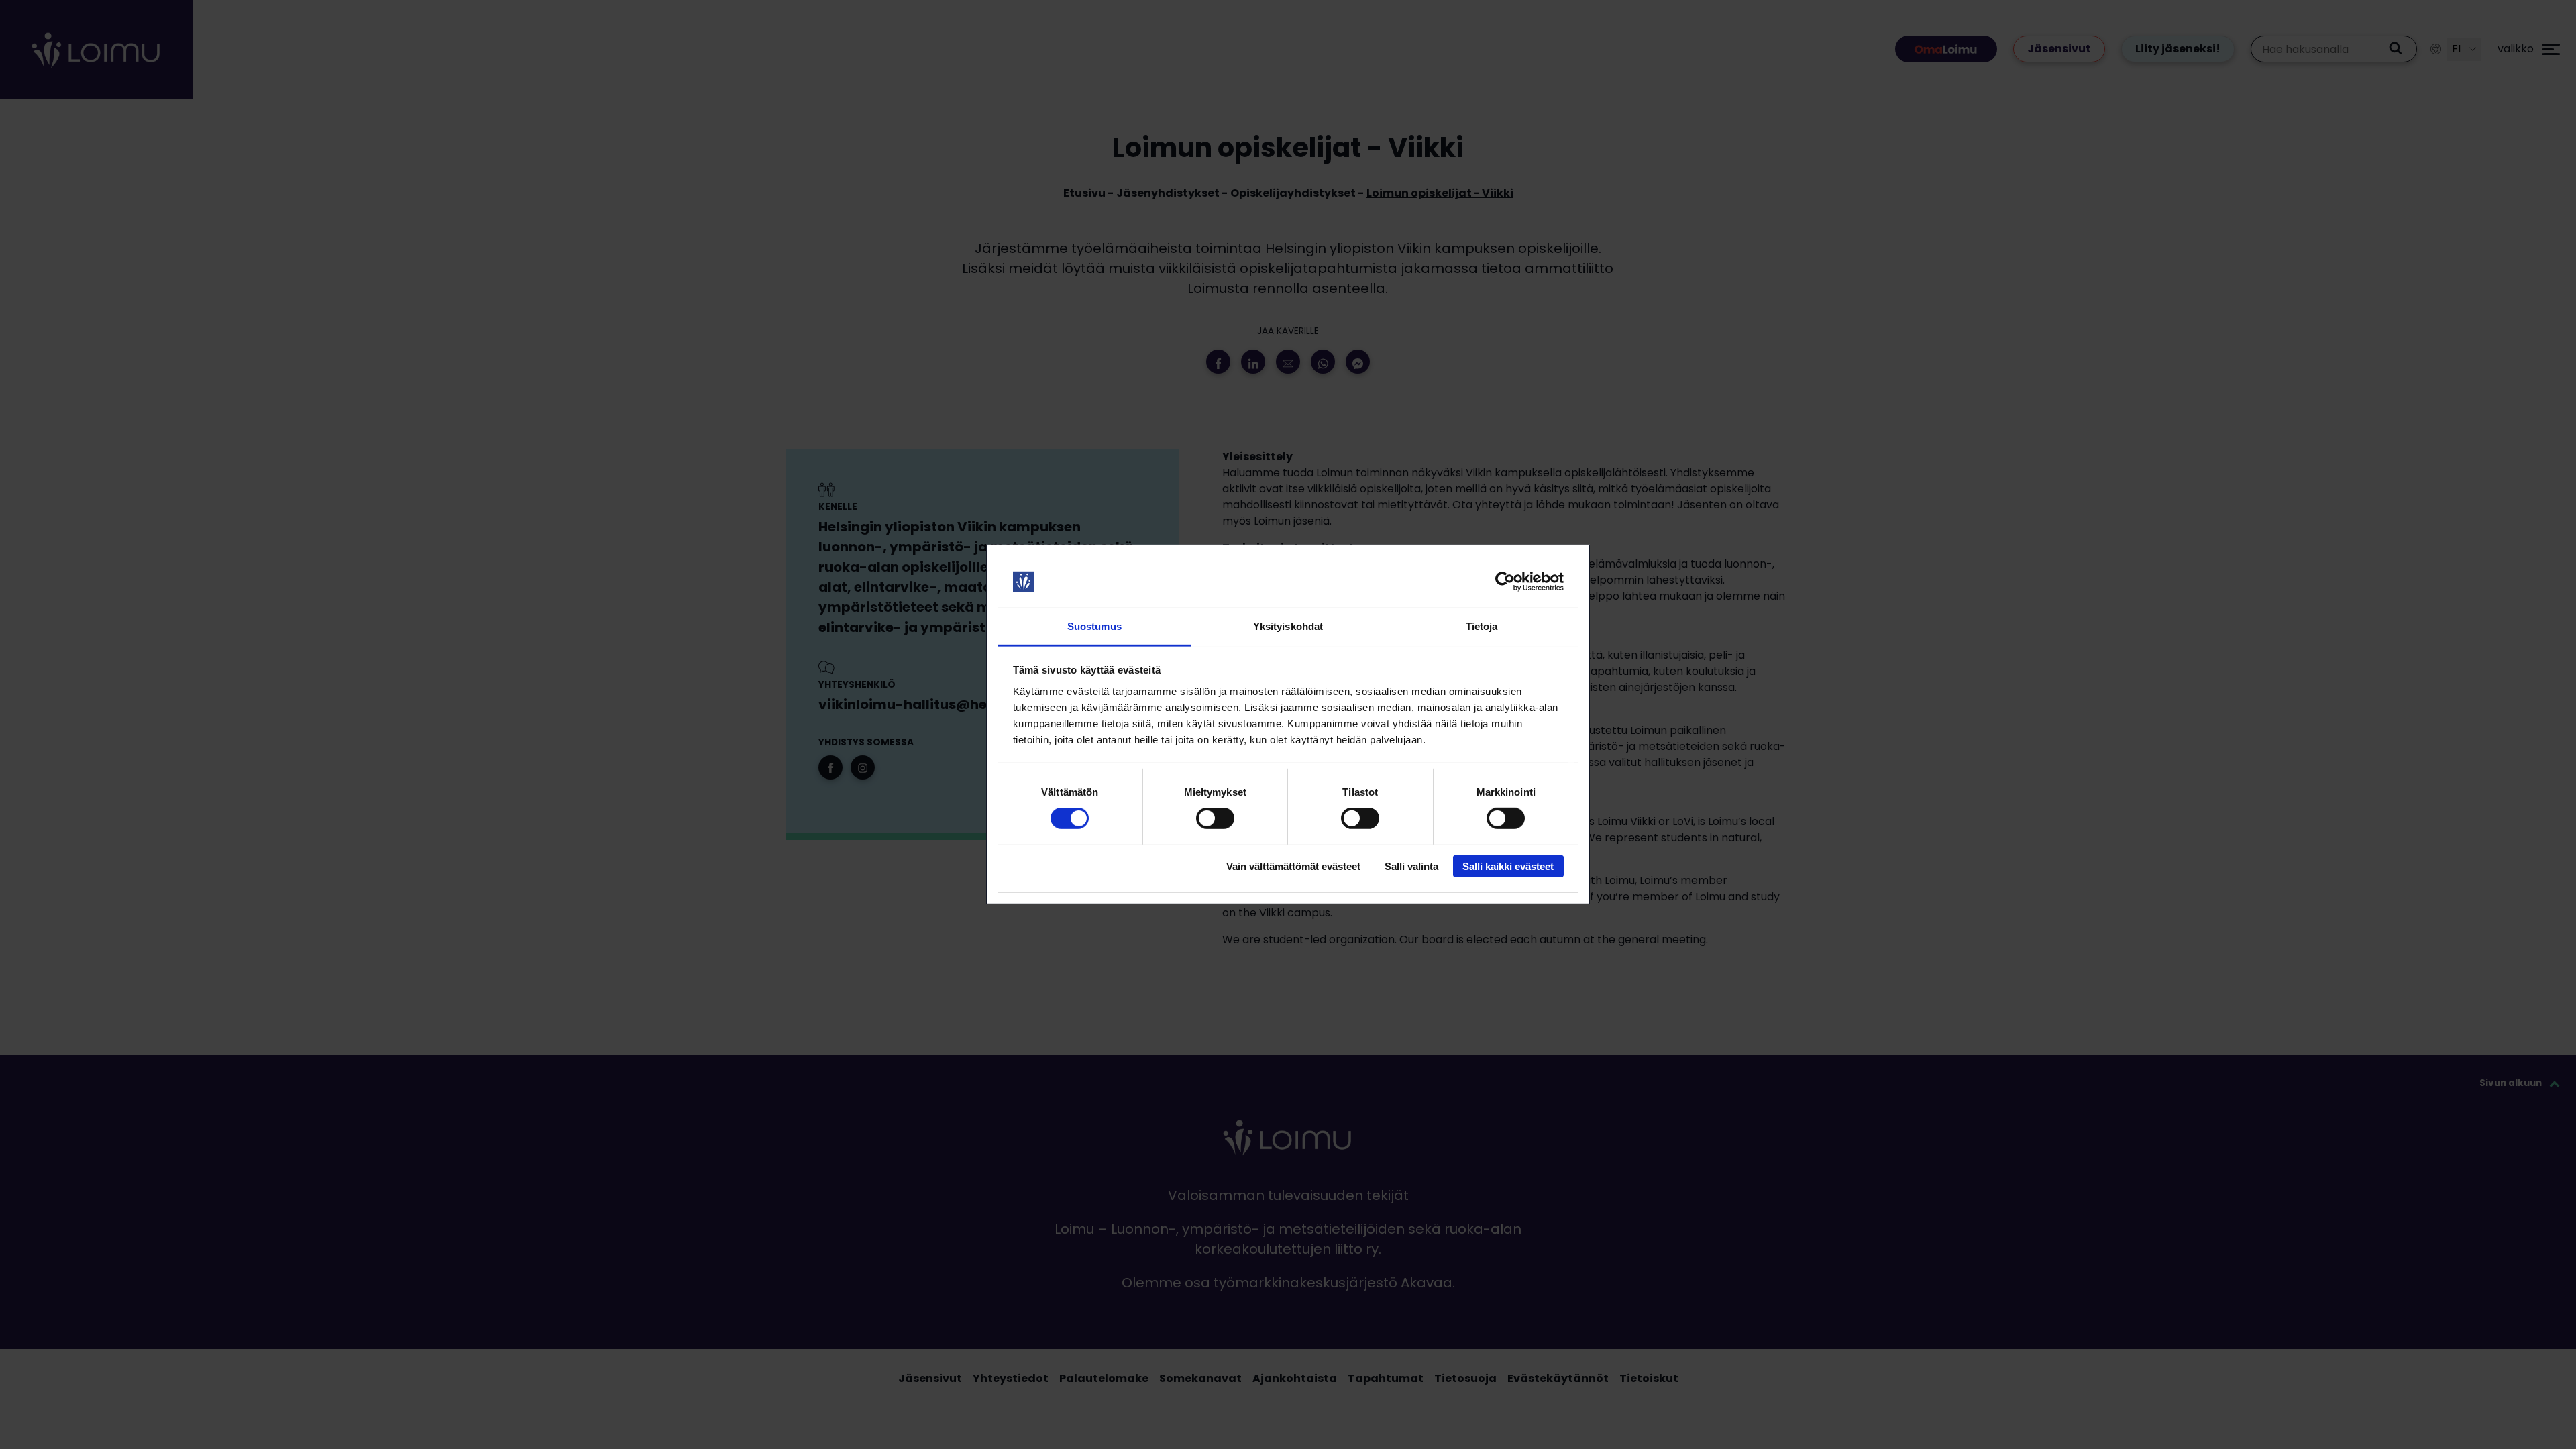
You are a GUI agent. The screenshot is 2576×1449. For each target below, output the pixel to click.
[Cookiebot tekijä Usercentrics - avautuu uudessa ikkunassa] (1505, 582)
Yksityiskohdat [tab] (1288, 626)
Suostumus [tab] (1094, 626)
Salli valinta (1411, 866)
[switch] (1215, 818)
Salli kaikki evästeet (1508, 866)
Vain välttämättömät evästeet (1293, 866)
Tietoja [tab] (1482, 626)
